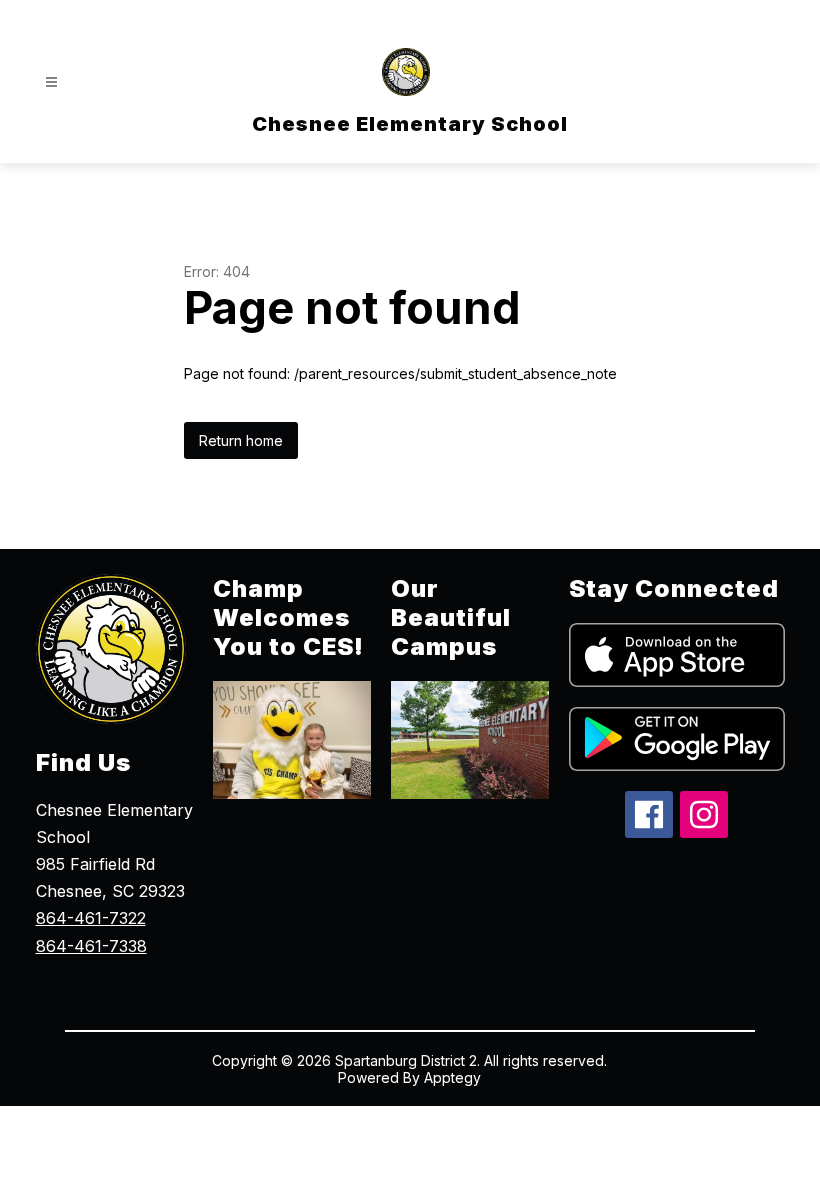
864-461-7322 (91, 918)
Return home (241, 440)
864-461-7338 (91, 946)
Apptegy (452, 1077)
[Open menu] (51, 82)
